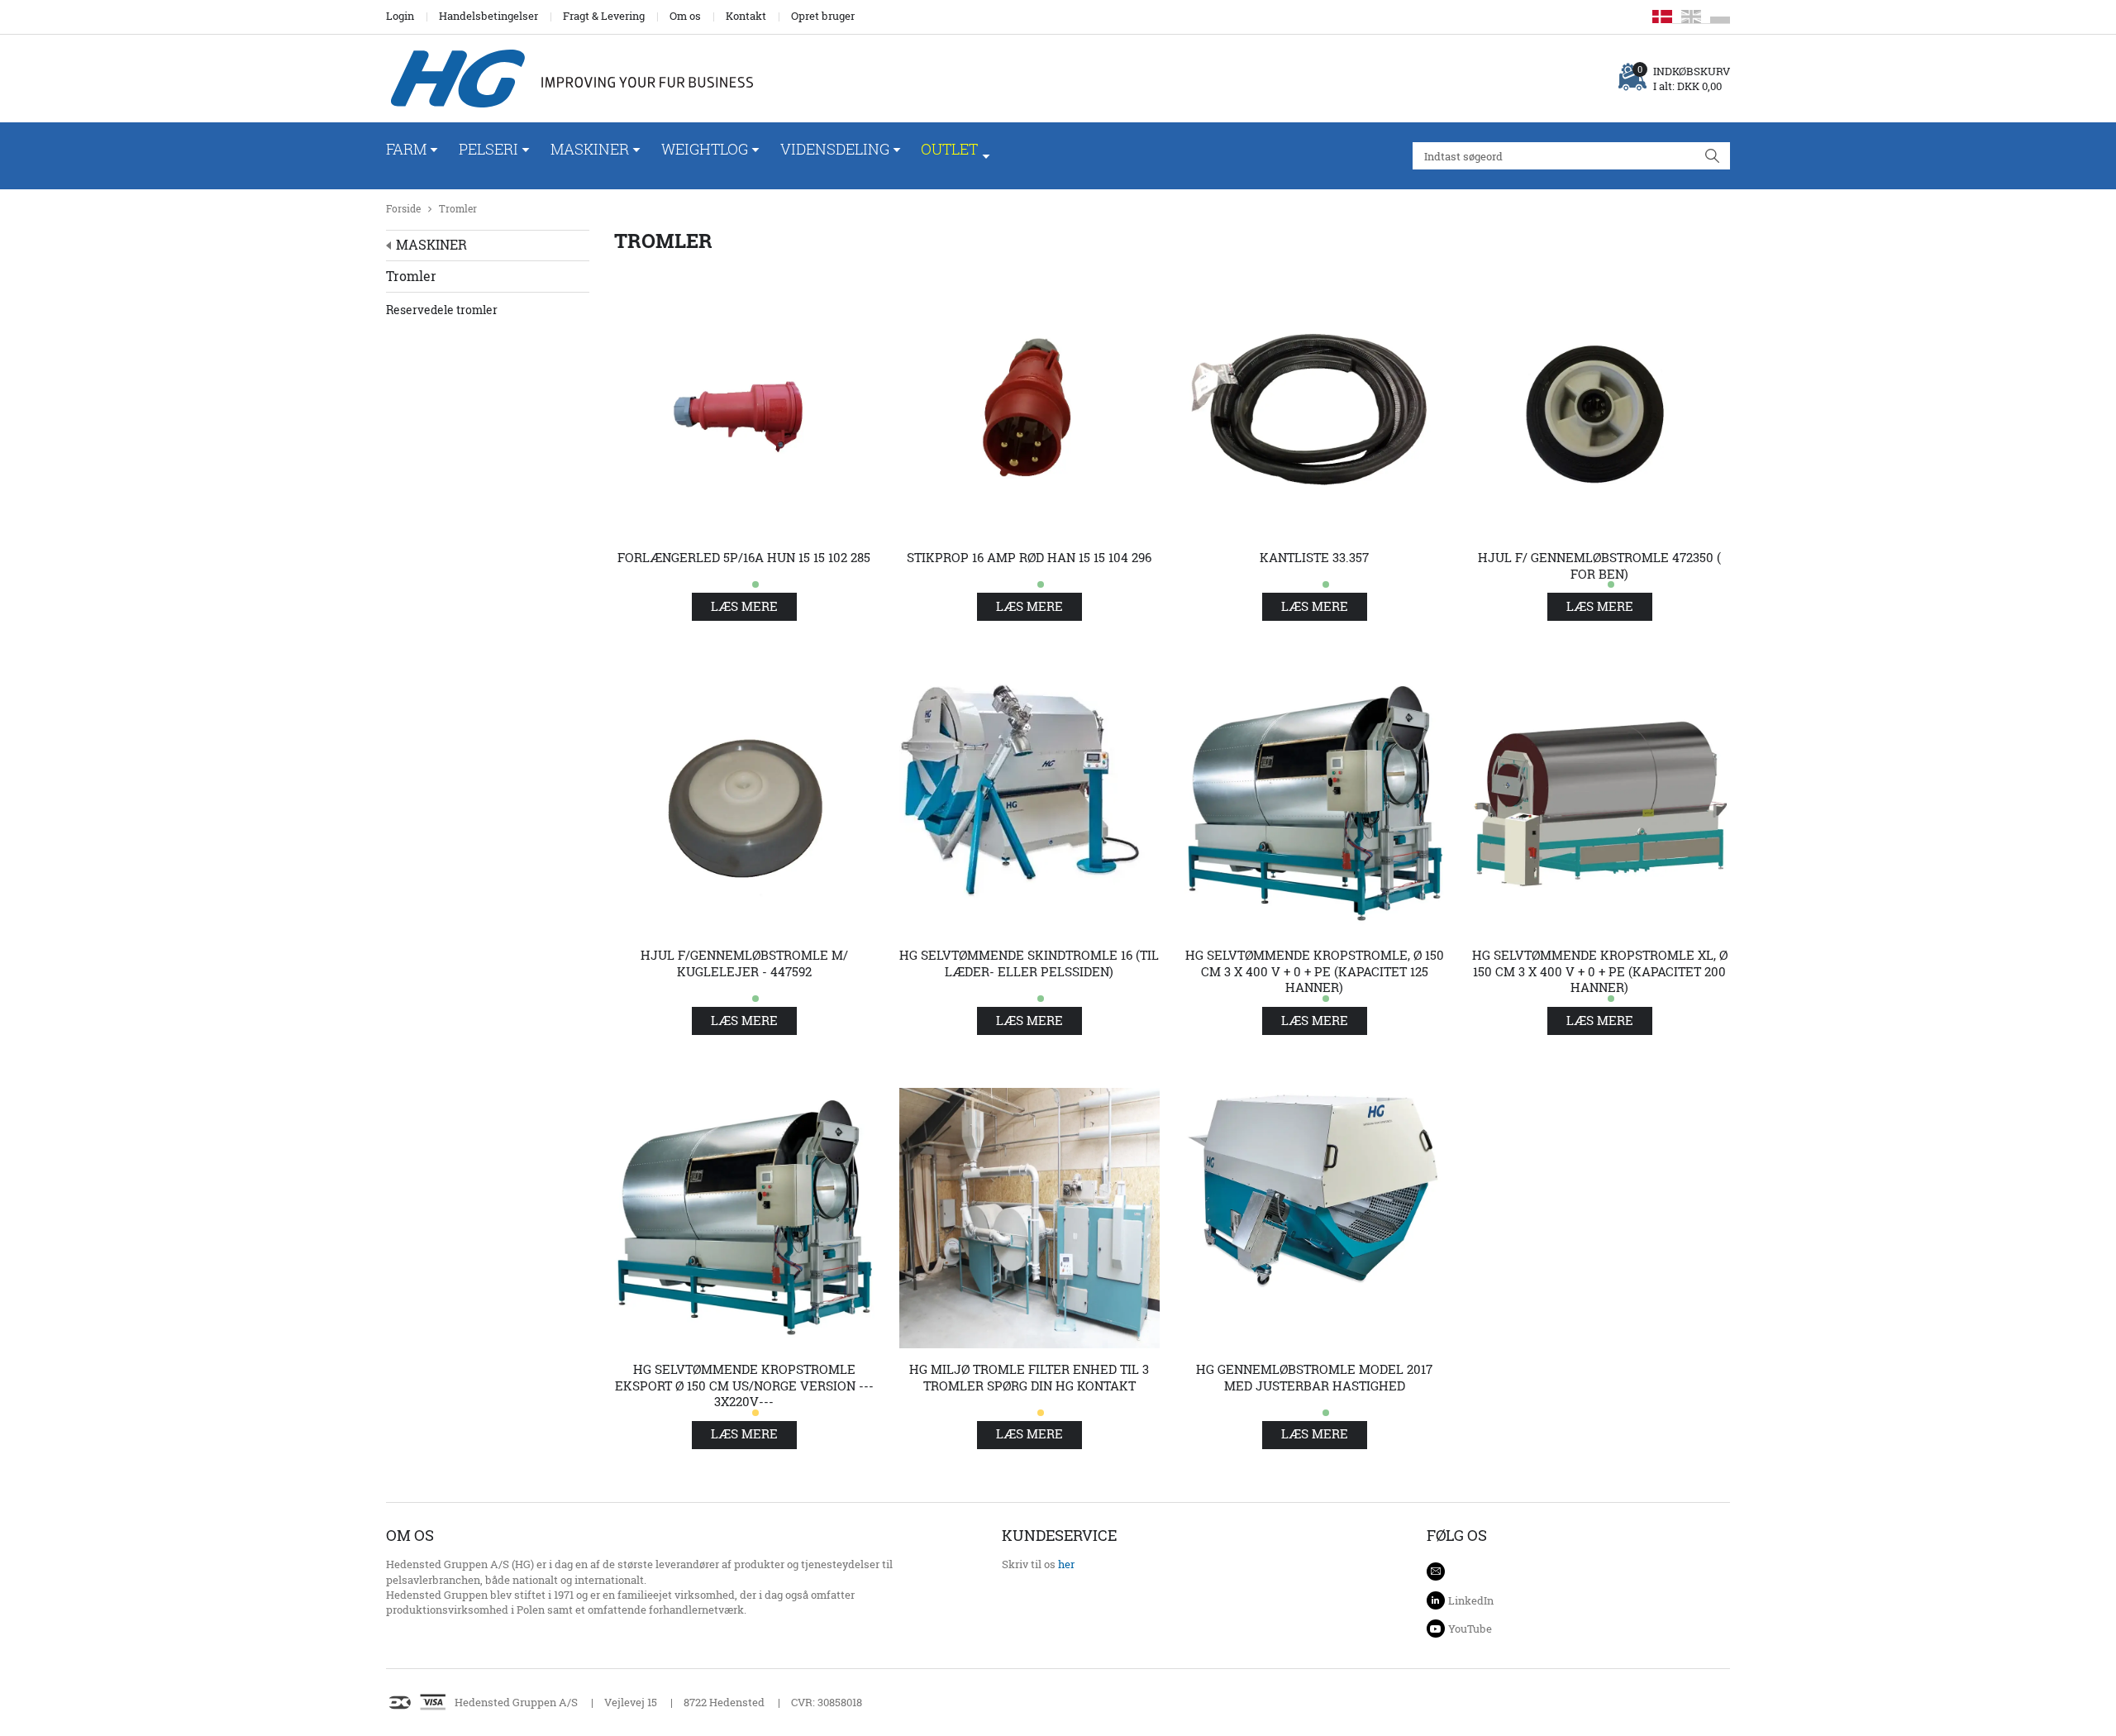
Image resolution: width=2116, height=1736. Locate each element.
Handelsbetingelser (488, 16)
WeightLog (705, 149)
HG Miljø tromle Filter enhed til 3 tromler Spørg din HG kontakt (1029, 1378)
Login (400, 16)
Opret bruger (823, 16)
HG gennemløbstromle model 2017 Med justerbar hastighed (1314, 1378)
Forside (403, 209)
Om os (685, 16)
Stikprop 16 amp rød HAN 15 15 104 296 (1029, 558)
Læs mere (744, 606)
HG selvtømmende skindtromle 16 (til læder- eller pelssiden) (1029, 963)
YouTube (1470, 1629)
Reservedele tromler (442, 310)
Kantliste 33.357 (1314, 558)
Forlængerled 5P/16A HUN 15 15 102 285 (744, 558)
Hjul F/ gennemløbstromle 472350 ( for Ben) (1599, 566)
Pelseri (488, 149)
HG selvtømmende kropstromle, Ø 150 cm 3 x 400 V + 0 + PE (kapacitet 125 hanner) (1315, 971)
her (1066, 1564)
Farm (406, 149)
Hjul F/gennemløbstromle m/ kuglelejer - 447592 (744, 963)
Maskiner (590, 149)
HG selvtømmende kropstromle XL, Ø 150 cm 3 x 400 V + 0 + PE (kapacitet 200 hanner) (1600, 971)
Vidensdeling (835, 149)
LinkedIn (1471, 1600)
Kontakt (746, 16)
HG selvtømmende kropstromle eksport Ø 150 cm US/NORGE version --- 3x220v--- (744, 1385)
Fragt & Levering (604, 16)
